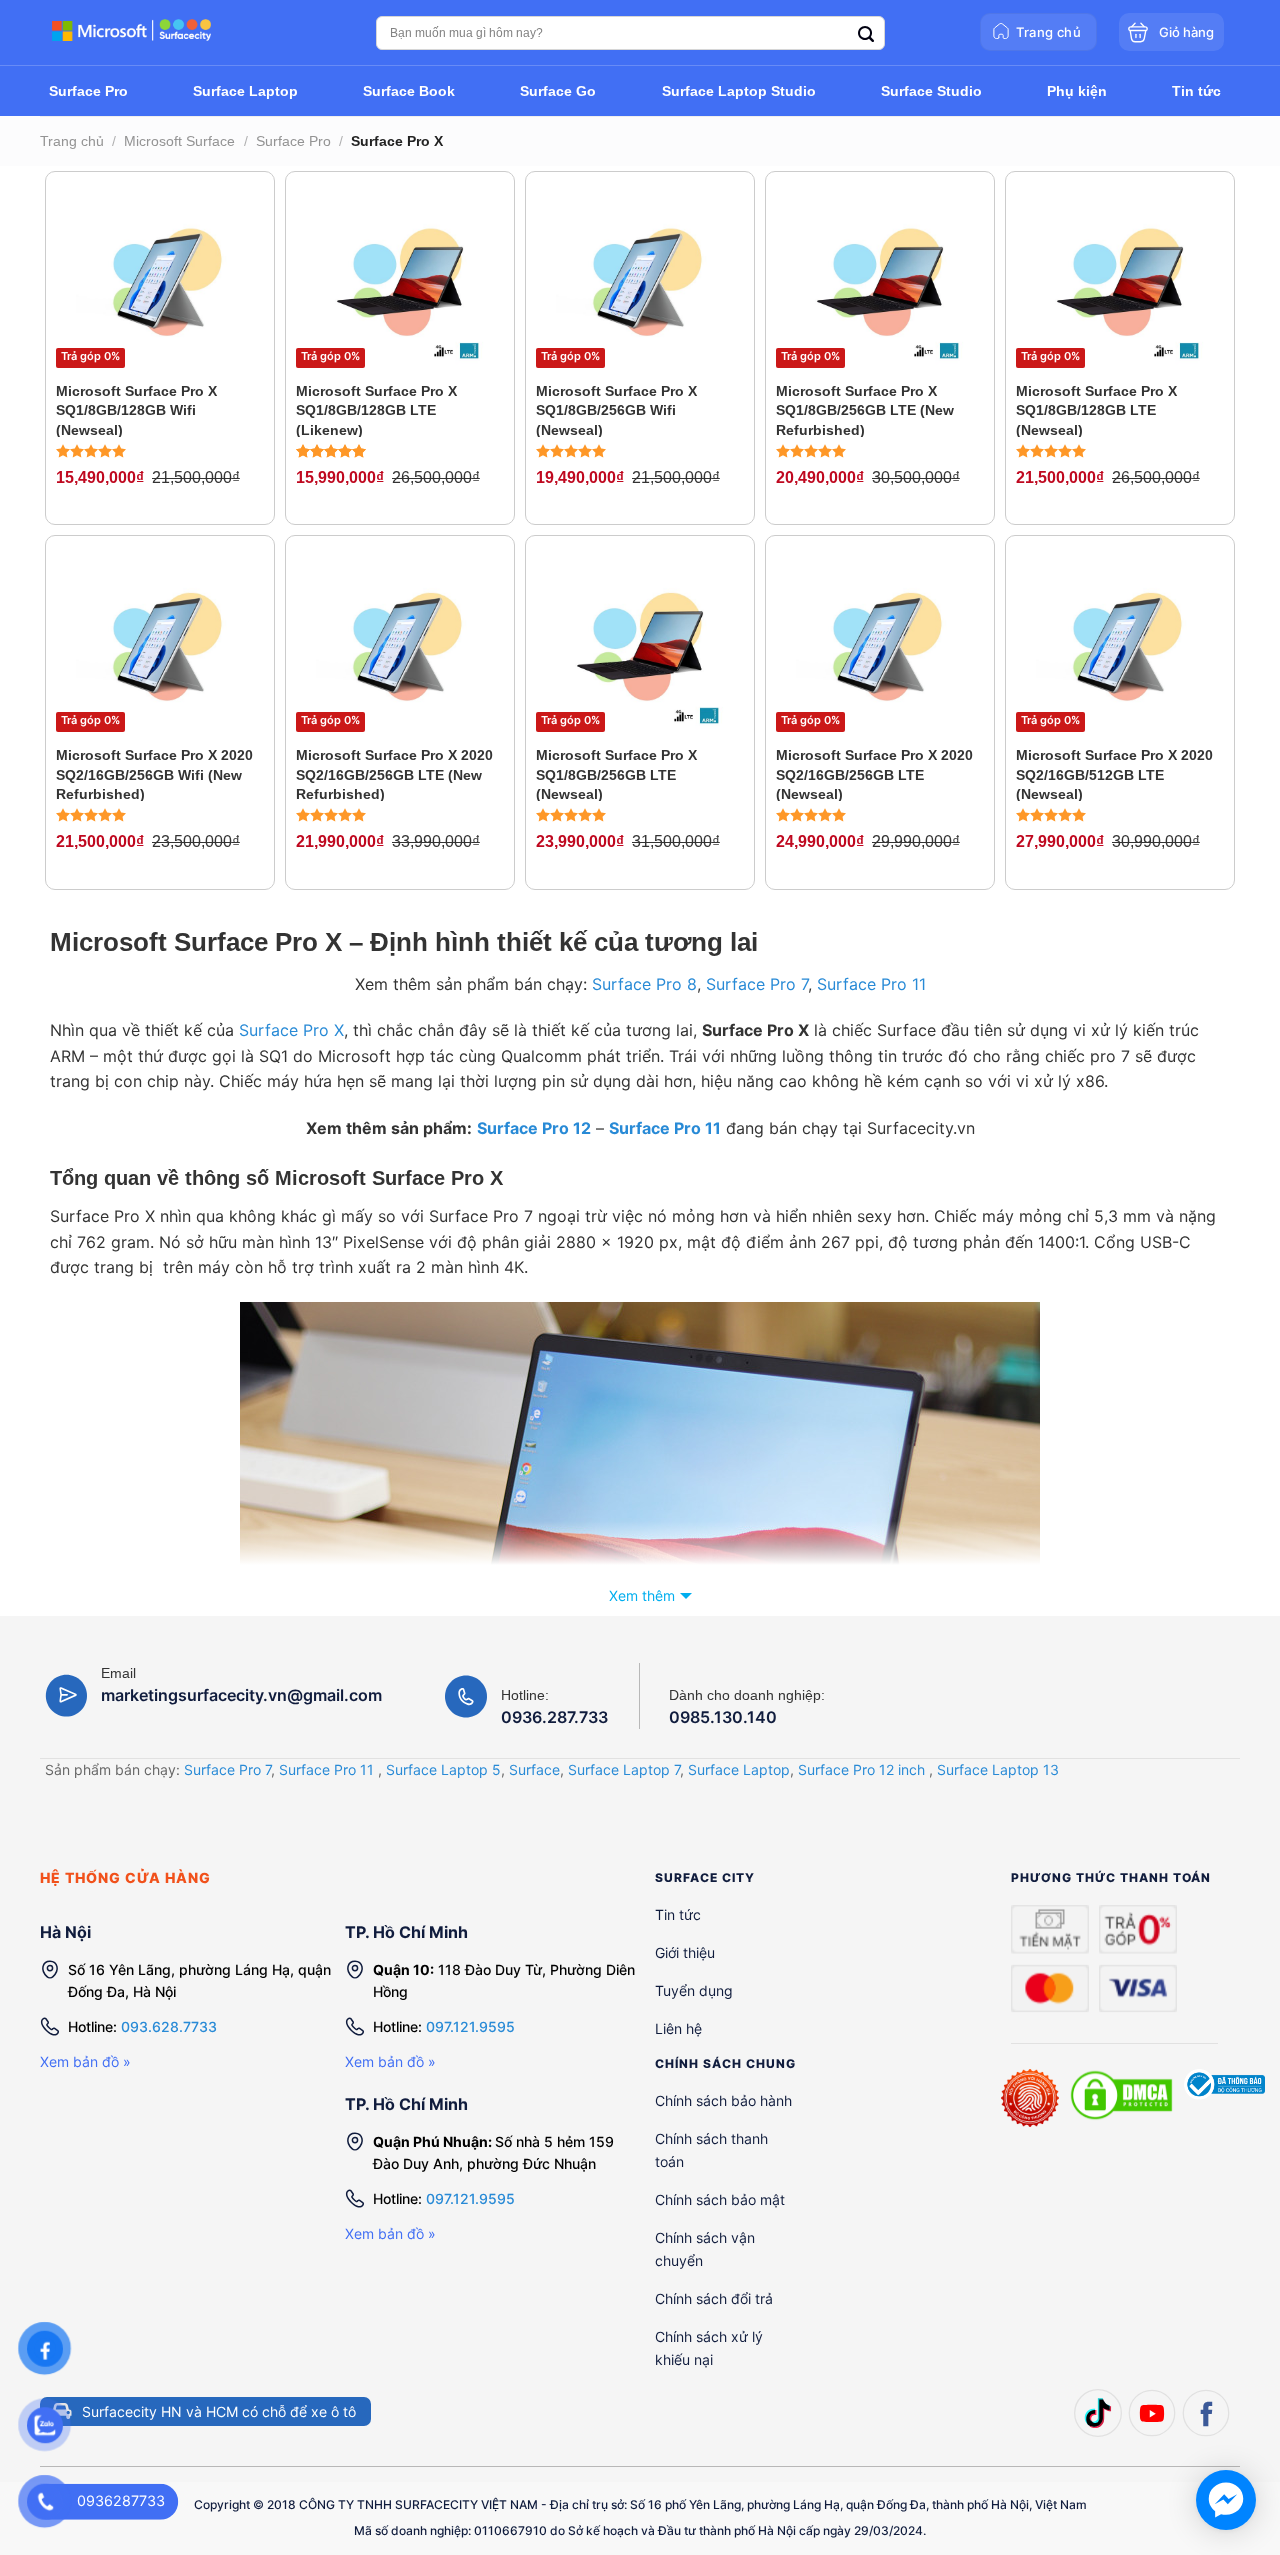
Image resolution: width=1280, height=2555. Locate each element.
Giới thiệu (685, 1952)
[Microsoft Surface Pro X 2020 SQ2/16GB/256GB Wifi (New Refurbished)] (160, 645)
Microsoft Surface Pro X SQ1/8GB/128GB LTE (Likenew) (376, 410)
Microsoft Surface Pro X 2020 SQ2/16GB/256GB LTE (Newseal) (874, 774)
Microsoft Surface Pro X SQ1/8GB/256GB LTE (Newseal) (616, 774)
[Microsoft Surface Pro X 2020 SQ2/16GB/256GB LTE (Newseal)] (880, 645)
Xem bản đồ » (85, 2061)
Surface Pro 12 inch (861, 1769)
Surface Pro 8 (644, 984)
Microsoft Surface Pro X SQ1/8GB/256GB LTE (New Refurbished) (865, 410)
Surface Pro (293, 141)
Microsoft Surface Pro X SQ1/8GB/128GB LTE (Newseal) (1096, 410)
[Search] (866, 34)
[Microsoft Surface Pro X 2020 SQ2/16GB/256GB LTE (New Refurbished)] (400, 645)
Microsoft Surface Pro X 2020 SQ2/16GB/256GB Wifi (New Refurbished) (154, 774)
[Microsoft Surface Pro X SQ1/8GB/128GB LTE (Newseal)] (1120, 281)
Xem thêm (642, 1595)
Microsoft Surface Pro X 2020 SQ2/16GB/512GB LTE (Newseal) (1114, 774)
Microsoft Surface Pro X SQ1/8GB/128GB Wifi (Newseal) (136, 410)
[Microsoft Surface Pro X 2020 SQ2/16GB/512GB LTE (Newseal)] (1120, 645)
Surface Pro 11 (871, 984)
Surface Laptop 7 (624, 1769)
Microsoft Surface (179, 141)
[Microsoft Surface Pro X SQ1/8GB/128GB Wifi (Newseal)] (160, 281)
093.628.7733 (169, 2026)
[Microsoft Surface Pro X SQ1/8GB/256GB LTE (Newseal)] (640, 645)
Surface (534, 1769)
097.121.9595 (470, 2026)
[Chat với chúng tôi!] (1226, 2500)
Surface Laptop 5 (443, 1769)
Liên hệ (678, 2028)
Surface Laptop (739, 1769)
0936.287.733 (554, 1717)
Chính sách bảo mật (720, 2199)
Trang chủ (72, 141)
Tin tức (678, 1914)
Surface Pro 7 (757, 984)
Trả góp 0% (90, 356)
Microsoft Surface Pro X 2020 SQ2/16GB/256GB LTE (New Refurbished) (394, 774)
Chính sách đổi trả (714, 2298)
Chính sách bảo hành (723, 2100)
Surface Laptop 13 (998, 1769)
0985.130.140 (723, 1717)
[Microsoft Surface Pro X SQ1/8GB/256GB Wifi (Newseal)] (640, 281)
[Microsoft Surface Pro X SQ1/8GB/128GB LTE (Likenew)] (400, 281)
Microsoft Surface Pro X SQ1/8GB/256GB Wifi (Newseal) (616, 410)
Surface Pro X (291, 1030)
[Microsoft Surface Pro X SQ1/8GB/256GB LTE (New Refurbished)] (880, 281)
